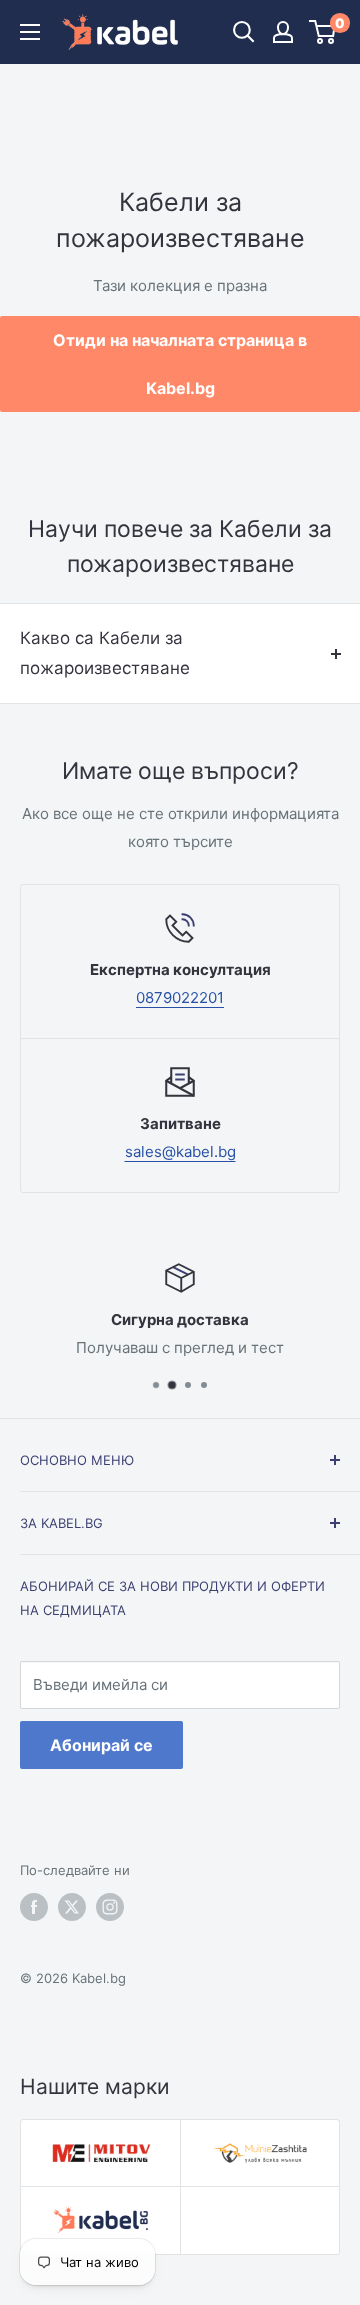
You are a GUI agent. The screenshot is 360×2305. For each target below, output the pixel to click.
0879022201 (180, 997)
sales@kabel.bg (180, 1151)
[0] (323, 32)
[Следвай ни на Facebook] (34, 1907)
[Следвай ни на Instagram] (110, 1907)
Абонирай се (101, 1745)
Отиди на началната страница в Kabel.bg (180, 364)
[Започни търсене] (244, 32)
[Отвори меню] (30, 32)
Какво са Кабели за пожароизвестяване (105, 653)
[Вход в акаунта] (283, 32)
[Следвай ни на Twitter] (72, 1907)
